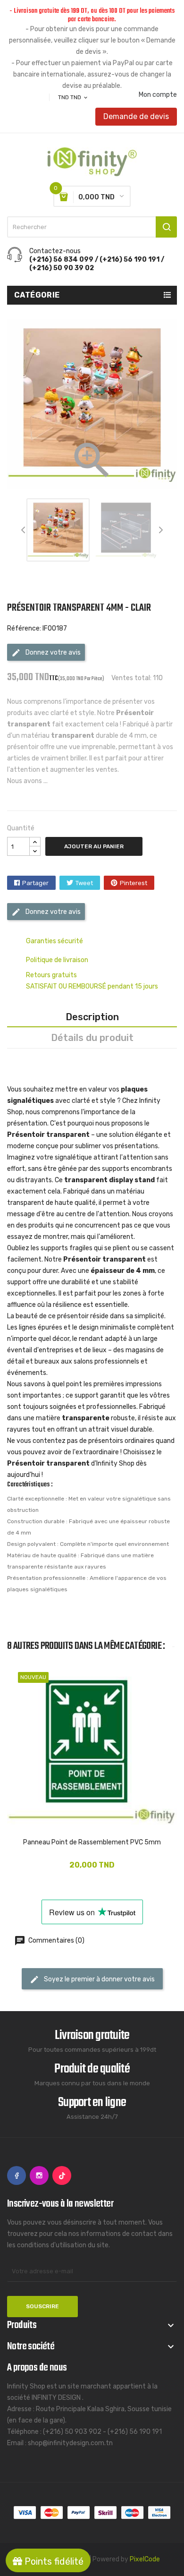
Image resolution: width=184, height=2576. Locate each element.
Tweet (84, 883)
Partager (35, 883)
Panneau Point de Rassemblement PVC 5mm (92, 1842)
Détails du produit (92, 1038)
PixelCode (145, 2559)
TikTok (62, 2175)
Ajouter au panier (94, 846)
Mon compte (158, 95)
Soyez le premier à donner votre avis (99, 1979)
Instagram (39, 2175)
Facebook (17, 2175)
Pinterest (134, 883)
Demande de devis (136, 116)
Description (92, 1017)
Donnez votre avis (52, 653)
